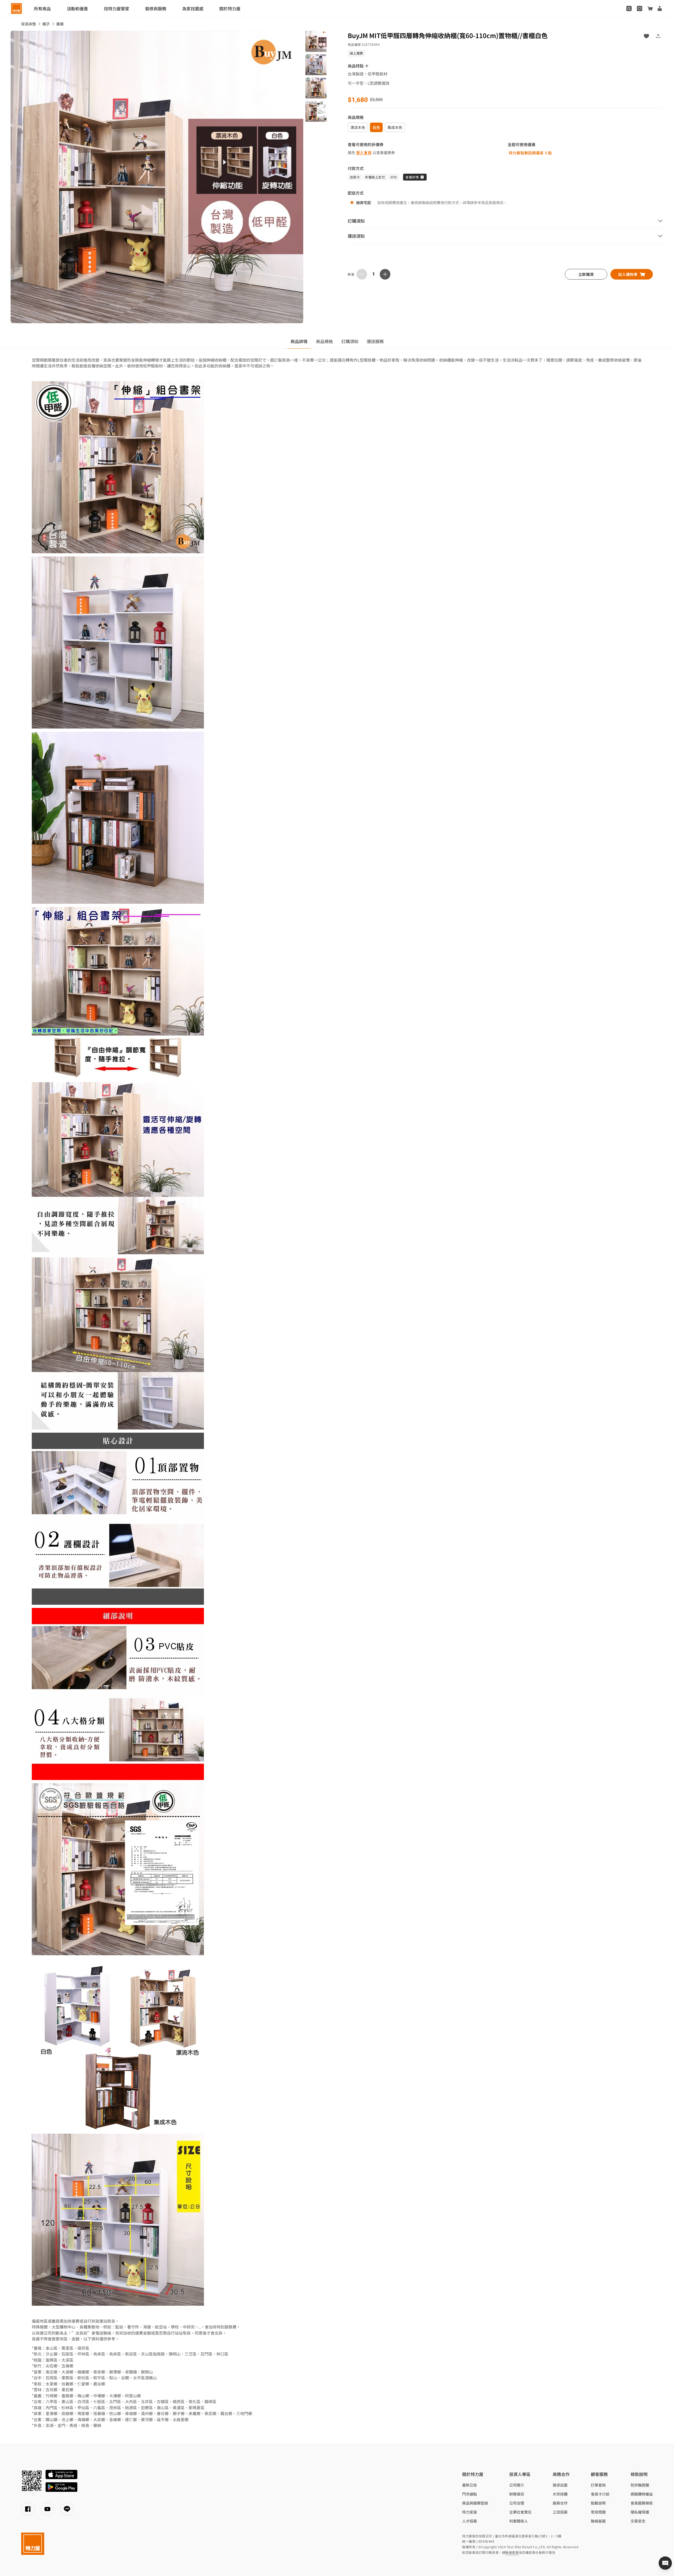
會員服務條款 (642, 2503)
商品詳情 (299, 341)
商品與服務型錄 (475, 2503)
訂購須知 (350, 341)
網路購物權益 (642, 2494)
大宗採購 (560, 2494)
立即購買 (586, 274)
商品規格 (324, 341)
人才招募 (470, 2521)
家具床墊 (29, 24)
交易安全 (638, 2521)
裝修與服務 (156, 8)
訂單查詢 (598, 2485)
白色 (376, 127)
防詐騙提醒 (640, 2485)
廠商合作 (560, 2503)
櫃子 (46, 24)
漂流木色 (358, 127)
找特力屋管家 (117, 8)
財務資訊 (517, 2494)
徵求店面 (560, 2485)
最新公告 (470, 2485)
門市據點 (470, 2494)
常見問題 (598, 2512)
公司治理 (517, 2503)
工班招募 (560, 2512)
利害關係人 (519, 2521)
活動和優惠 (77, 8)
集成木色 (395, 127)
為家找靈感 (193, 8)
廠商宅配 (364, 203)
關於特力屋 (230, 8)
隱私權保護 (640, 2512)
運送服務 (375, 341)
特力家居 (470, 2512)
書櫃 (60, 24)
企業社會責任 (520, 2512)
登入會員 (364, 152)
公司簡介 (517, 2485)
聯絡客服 (598, 2521)
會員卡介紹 (600, 2494)
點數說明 (598, 2503)
